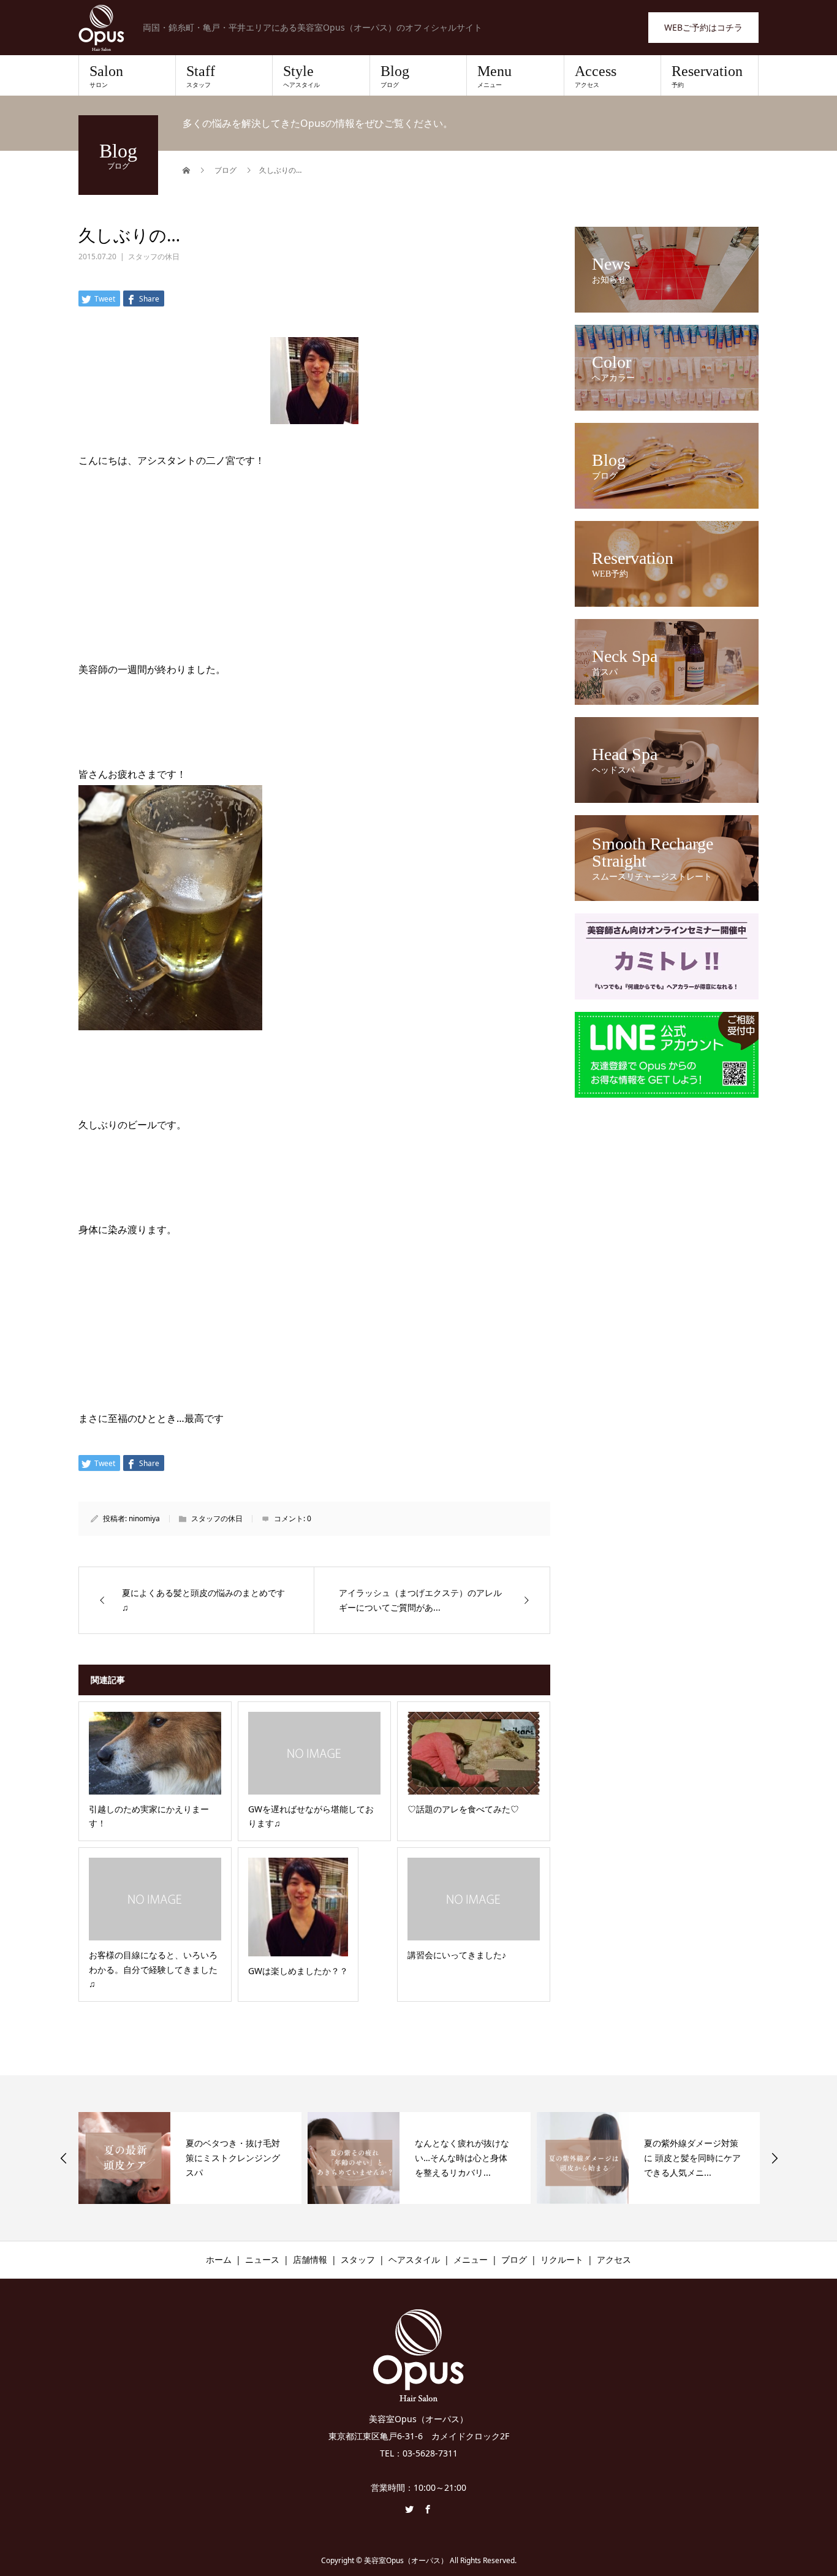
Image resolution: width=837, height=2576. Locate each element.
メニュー (471, 2259)
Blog (395, 76)
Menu (494, 76)
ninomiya (144, 1518)
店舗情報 (310, 2259)
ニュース (262, 2259)
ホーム (219, 2259)
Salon (106, 76)
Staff (201, 76)
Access (596, 76)
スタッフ (358, 2259)
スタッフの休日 (154, 256)
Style (301, 76)
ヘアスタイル (414, 2259)
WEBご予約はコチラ (703, 27)
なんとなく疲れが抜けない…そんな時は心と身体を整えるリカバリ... (234, 2158)
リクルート (562, 2259)
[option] (191, 2158)
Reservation (707, 76)
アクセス (614, 2259)
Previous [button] (64, 2158)
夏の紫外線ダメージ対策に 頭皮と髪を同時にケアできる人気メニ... (464, 2158)
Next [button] (775, 2158)
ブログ (514, 2259)
